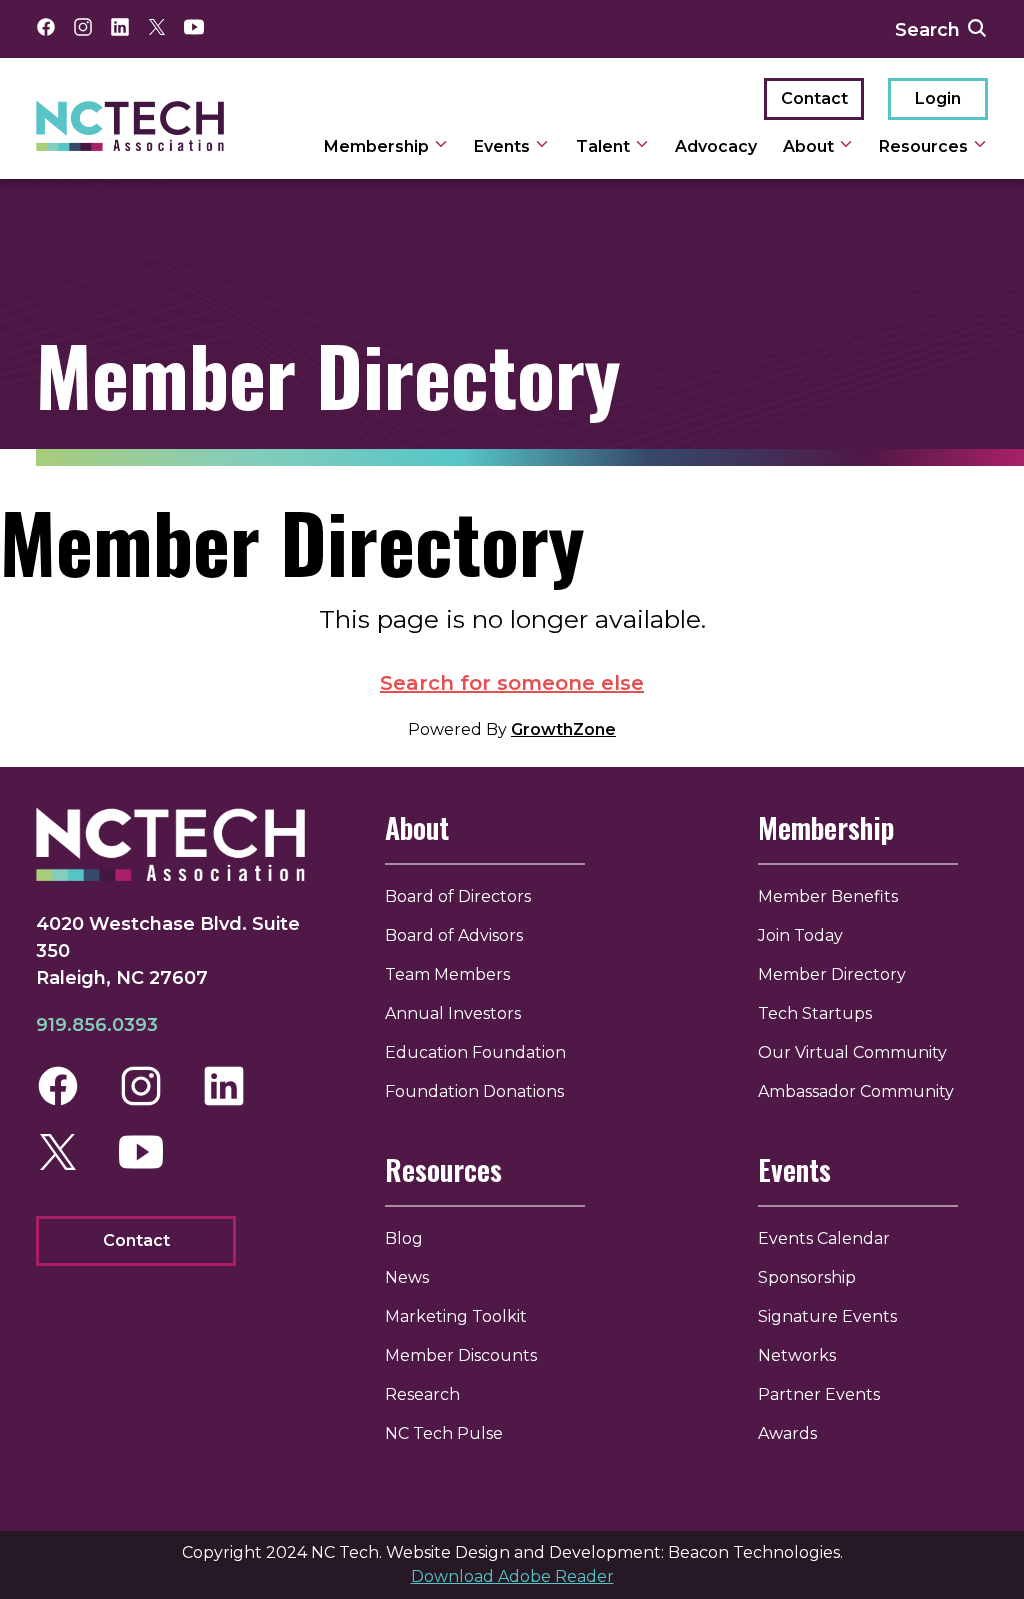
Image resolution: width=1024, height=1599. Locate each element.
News (407, 1277)
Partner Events (819, 1394)
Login (938, 98)
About (810, 146)
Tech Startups (815, 1013)
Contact (814, 98)
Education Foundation (475, 1052)
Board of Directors (458, 896)
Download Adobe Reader (512, 1576)
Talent (605, 146)
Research (422, 1394)
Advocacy (716, 146)
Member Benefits (828, 896)
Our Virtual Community (852, 1052)
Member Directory (832, 974)
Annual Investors (453, 1013)
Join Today (800, 935)
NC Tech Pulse (444, 1433)
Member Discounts (461, 1355)
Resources (925, 146)
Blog (404, 1238)
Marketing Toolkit (456, 1316)
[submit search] (977, 29)
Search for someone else (512, 683)
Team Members (447, 974)
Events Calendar (824, 1238)
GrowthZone (563, 729)
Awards (787, 1433)
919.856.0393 (97, 1025)
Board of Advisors (454, 935)
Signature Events (827, 1316)
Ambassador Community (856, 1091)
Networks (797, 1355)
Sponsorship (807, 1277)
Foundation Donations (474, 1091)
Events (504, 146)
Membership (378, 146)
